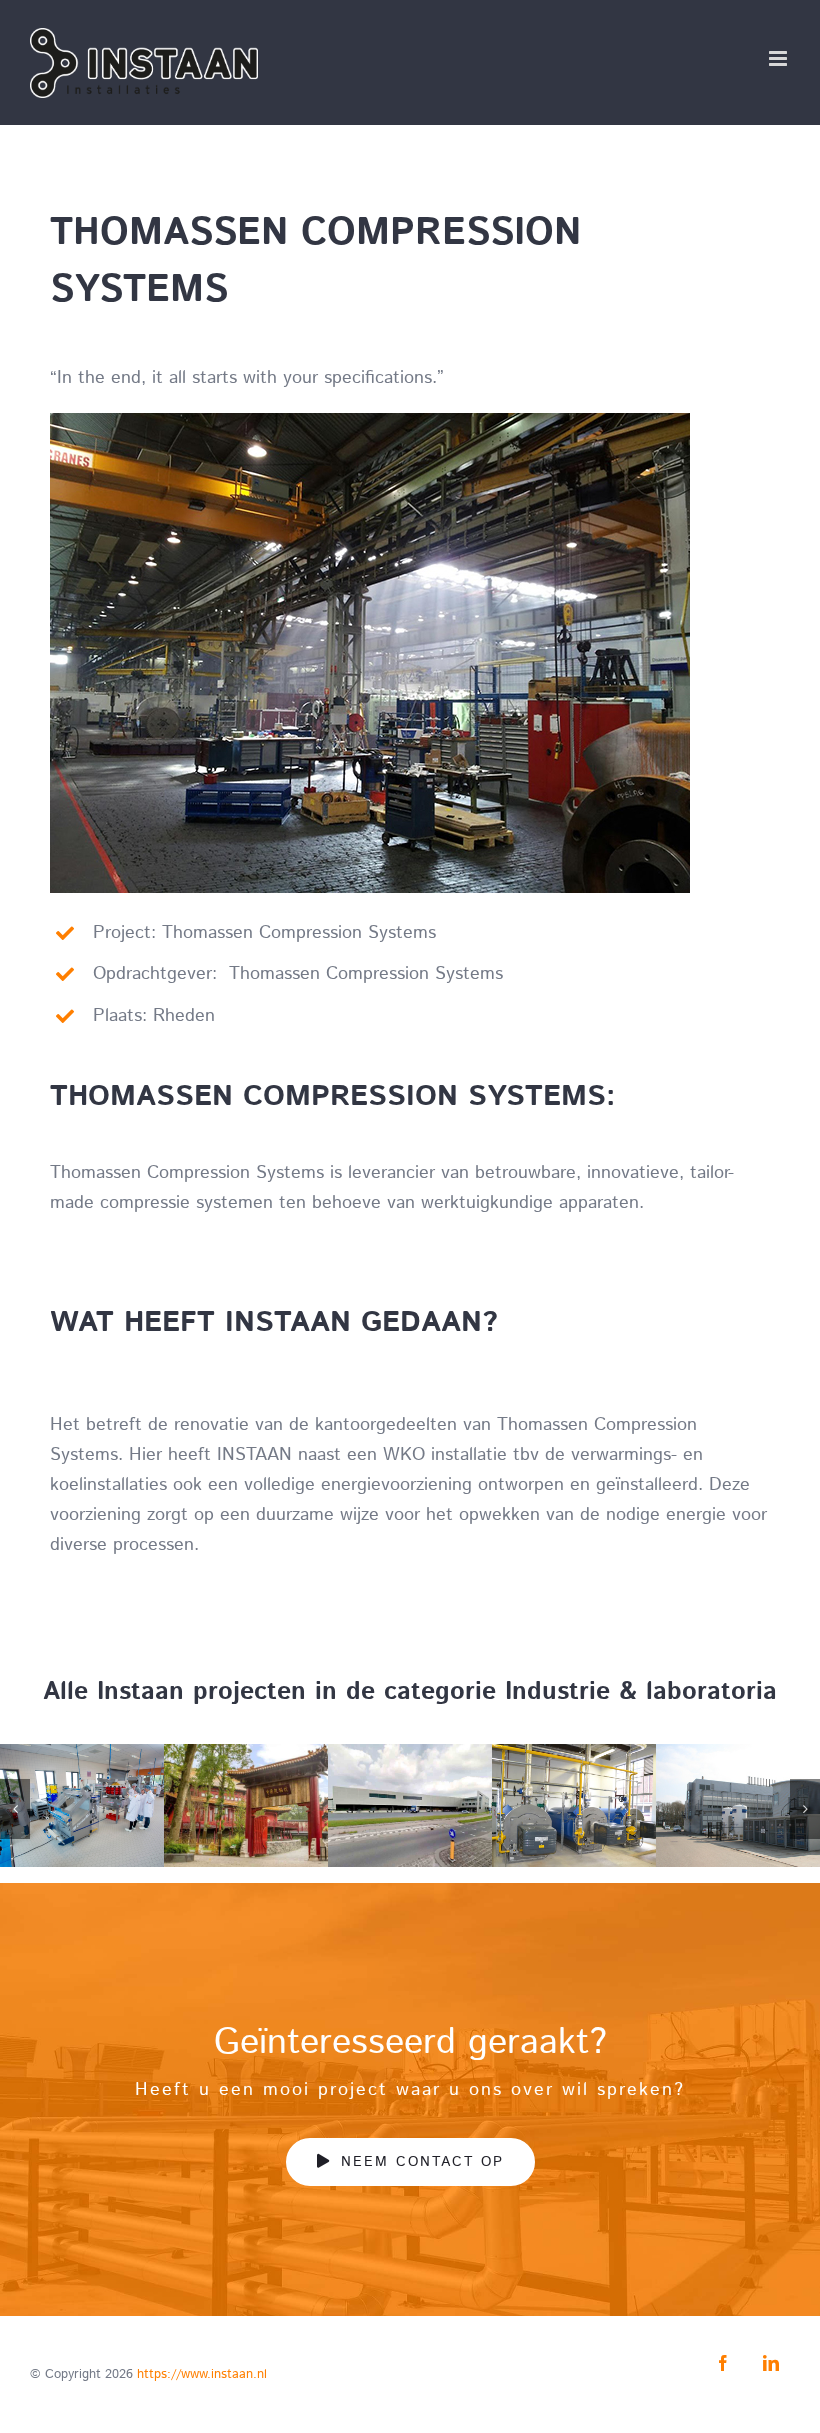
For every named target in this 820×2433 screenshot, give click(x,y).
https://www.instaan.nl (202, 2374)
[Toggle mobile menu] (779, 58)
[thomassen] (370, 422)
